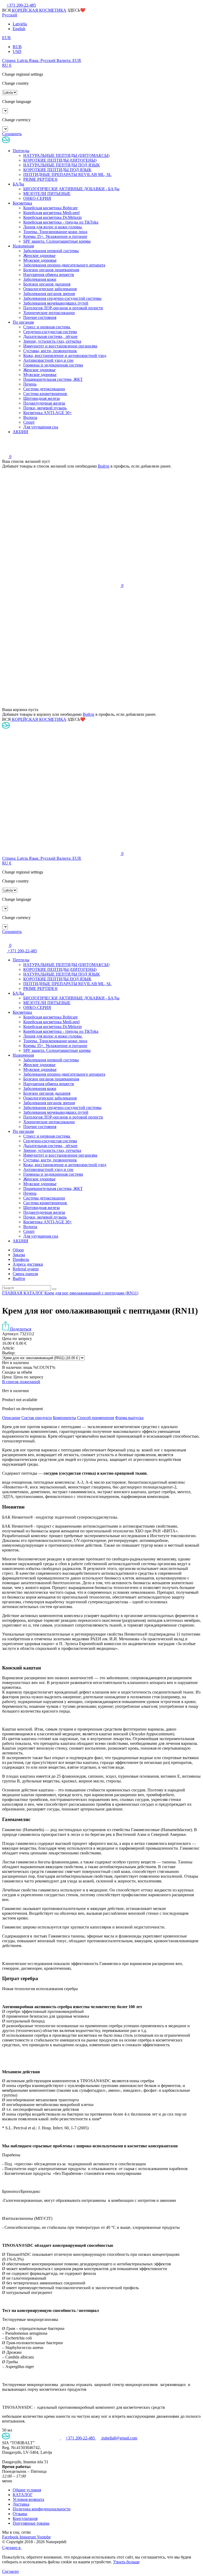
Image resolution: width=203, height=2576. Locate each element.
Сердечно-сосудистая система (50, 332)
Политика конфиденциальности (42, 2509)
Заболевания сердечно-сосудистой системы (62, 298)
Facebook (11, 2537)
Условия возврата (28, 2499)
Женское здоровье (39, 255)
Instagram (28, 2537)
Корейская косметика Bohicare (50, 208)
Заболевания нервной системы (51, 251)
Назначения (23, 246)
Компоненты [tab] (64, 1418)
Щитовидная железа (41, 398)
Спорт (29, 422)
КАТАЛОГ (34, 1293)
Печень (30, 384)
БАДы (18, 184)
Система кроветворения (45, 394)
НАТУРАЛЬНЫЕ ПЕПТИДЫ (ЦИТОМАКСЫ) (66, 155)
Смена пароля (25, 1274)
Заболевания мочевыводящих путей (56, 303)
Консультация (25, 2518)
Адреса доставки (28, 1264)
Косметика (22, 203)
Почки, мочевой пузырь (45, 408)
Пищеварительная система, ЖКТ (53, 379)
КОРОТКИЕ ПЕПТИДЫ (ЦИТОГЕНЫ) (60, 160)
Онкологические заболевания (50, 289)
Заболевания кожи (40, 279)
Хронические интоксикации (49, 313)
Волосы (30, 417)
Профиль (21, 1259)
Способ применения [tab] (96, 1418)
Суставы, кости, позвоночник (50, 351)
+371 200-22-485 (22, 951)
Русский (10, 15)
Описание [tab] (11, 1418)
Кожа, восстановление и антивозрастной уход (65, 356)
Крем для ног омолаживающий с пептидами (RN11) (91, 1293)
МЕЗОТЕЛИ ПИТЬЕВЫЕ (47, 194)
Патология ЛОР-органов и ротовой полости (63, 308)
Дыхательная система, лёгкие (50, 336)
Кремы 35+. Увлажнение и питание (55, 236)
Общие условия (27, 2490)
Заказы (19, 1255)
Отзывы (20, 2514)
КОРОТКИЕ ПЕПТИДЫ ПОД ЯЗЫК (57, 170)
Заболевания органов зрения (49, 294)
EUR (6, 38)
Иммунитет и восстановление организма (60, 346)
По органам (23, 322)
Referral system (26, 1269)
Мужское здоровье (40, 260)
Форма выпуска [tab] (129, 1418)
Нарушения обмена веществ (49, 275)
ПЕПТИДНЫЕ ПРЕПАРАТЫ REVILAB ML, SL (67, 175)
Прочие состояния (40, 317)
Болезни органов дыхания (47, 284)
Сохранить (12, 134)
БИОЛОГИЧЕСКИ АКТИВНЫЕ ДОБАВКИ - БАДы (71, 189)
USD (17, 51)
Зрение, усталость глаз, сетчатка (52, 341)
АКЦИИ (20, 432)
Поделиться (20, 1329)
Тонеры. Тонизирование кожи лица (55, 232)
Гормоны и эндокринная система (53, 365)
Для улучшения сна (41, 427)
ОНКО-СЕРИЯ (37, 198)
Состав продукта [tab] (37, 1418)
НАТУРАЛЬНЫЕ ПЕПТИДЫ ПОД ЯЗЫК (62, 165)
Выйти (19, 1278)
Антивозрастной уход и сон (48, 360)
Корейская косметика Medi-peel (51, 213)
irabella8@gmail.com (119, 2438)
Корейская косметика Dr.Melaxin (52, 217)
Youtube (44, 2537)
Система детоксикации (44, 389)
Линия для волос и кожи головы (53, 227)
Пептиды (21, 151)
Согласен (10, 2571)
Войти (104, 466)
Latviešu (20, 24)
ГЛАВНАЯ (13, 1293)
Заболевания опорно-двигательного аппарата (64, 265)
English (19, 29)
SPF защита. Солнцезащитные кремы (57, 241)
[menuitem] (107, 1250)
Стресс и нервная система (47, 327)
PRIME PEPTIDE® (40, 179)
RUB (17, 47)
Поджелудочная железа (44, 403)
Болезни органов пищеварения (51, 270)
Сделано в (12, 2548)
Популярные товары (31, 2523)
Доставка (21, 2504)
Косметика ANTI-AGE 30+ (48, 413)
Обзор (18, 1250)
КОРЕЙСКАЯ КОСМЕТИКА (39, 10)
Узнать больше (126, 2562)
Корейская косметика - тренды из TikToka (61, 222)
